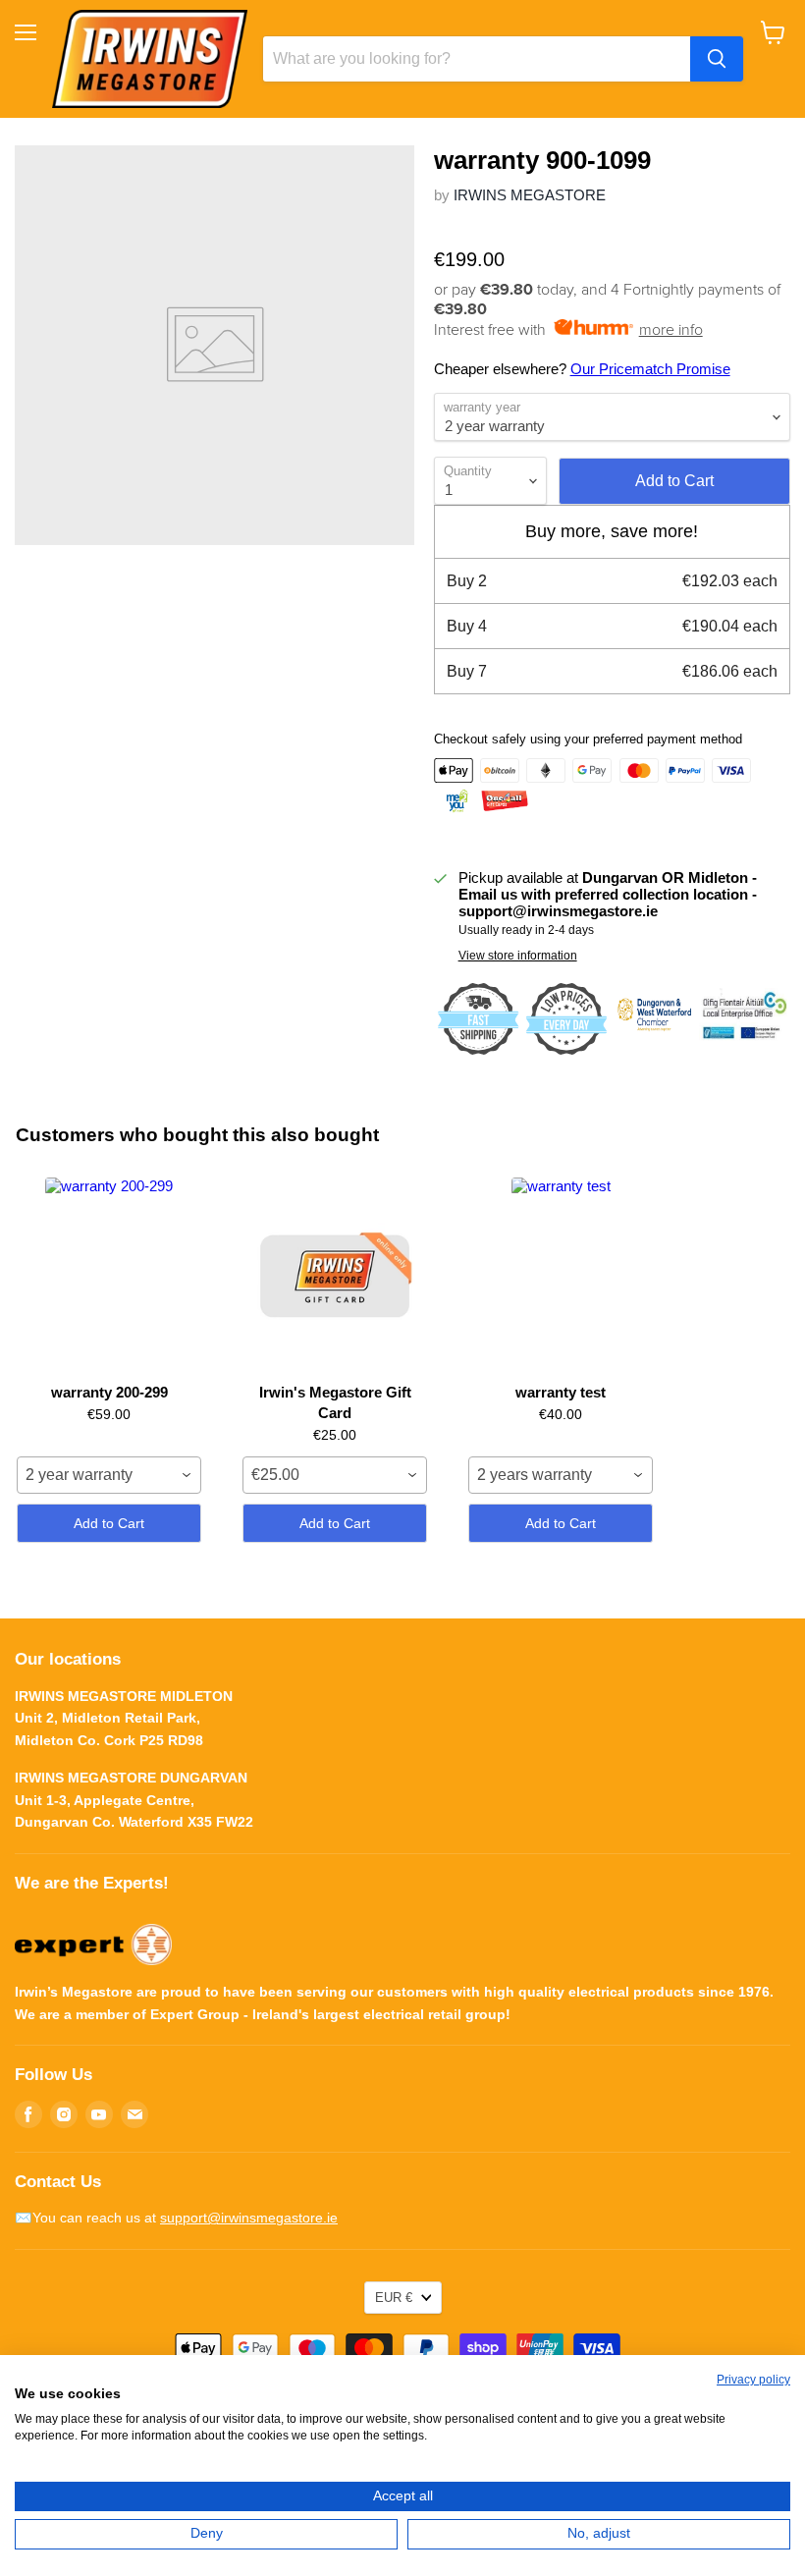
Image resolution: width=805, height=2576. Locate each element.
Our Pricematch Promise (650, 369)
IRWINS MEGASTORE (530, 195)
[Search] (717, 59)
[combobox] (109, 1475)
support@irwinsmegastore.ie (249, 2218)
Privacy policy (753, 2380)
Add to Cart (109, 1523)
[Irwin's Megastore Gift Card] (335, 1276)
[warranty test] (561, 1276)
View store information (518, 956)
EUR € (394, 2298)
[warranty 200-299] (109, 1276)
